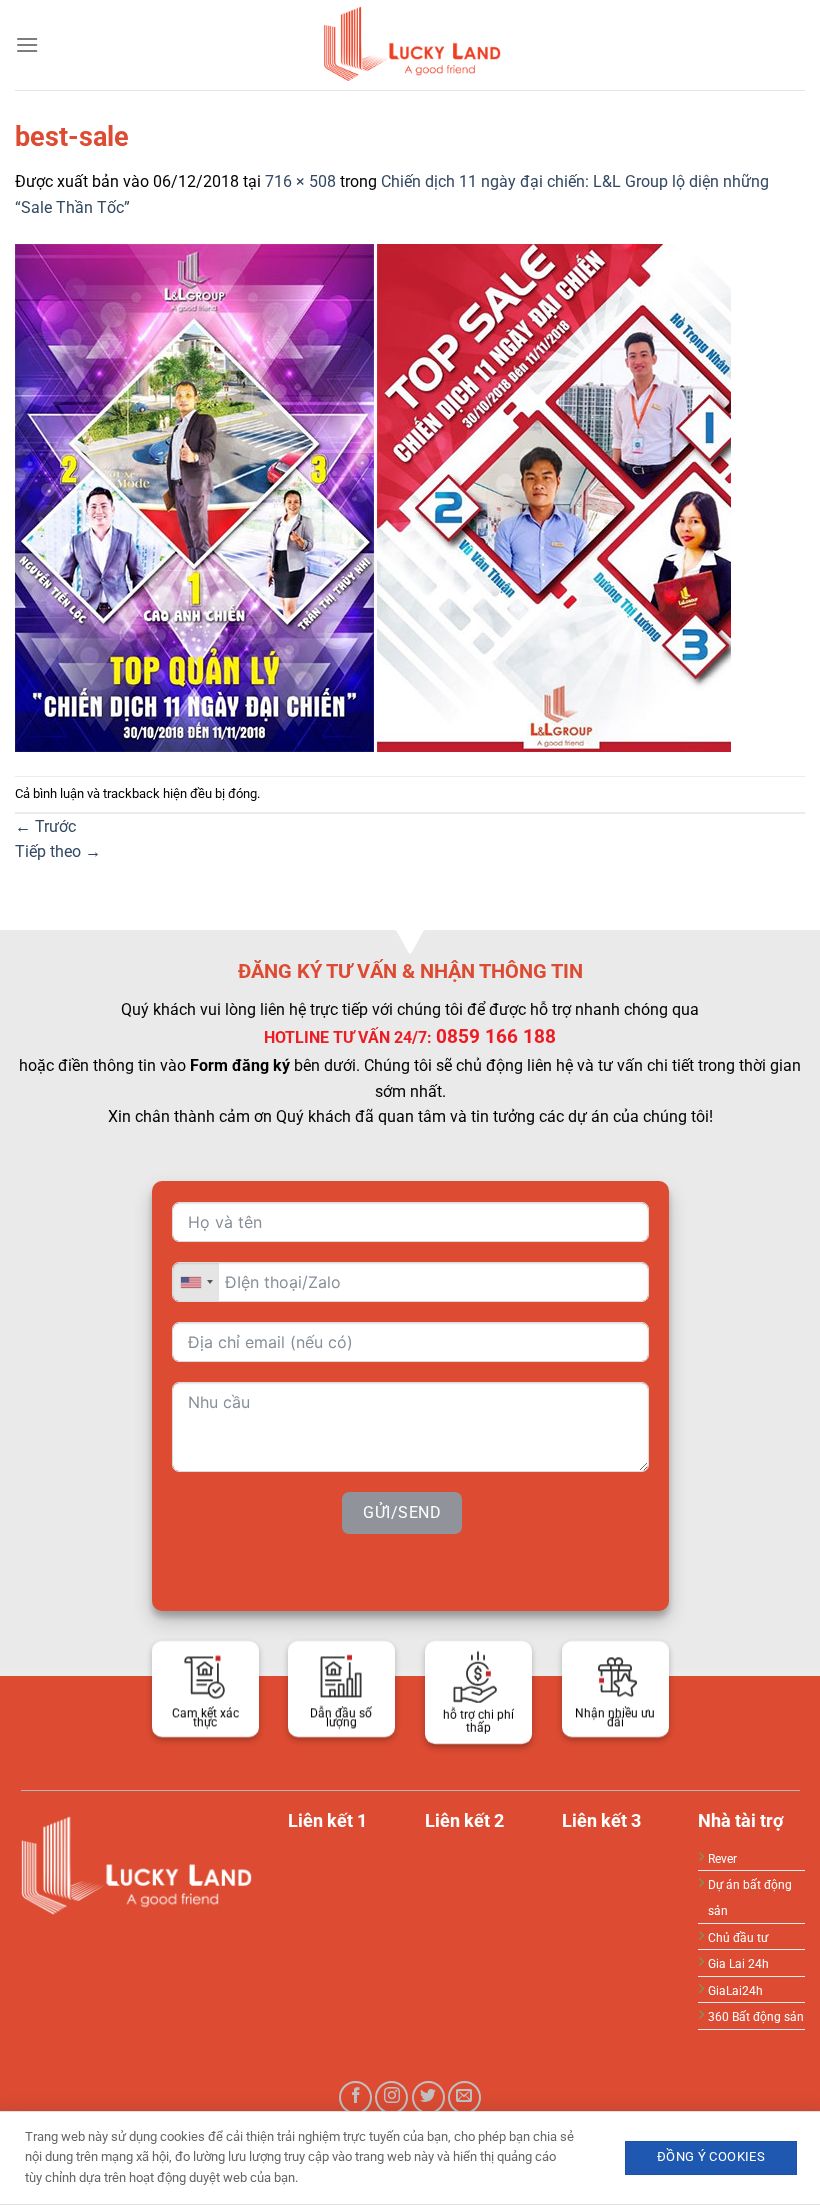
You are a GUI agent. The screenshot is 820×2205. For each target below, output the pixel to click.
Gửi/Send (402, 1512)
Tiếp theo (58, 851)
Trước (45, 826)
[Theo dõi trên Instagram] (391, 2097)
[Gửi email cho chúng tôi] (464, 2097)
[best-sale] (373, 496)
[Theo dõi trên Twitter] (428, 2097)
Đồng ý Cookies (711, 2156)
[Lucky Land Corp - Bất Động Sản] (410, 45)
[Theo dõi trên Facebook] (355, 2097)
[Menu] (27, 44)
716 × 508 (300, 181)
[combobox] (196, 1282)
